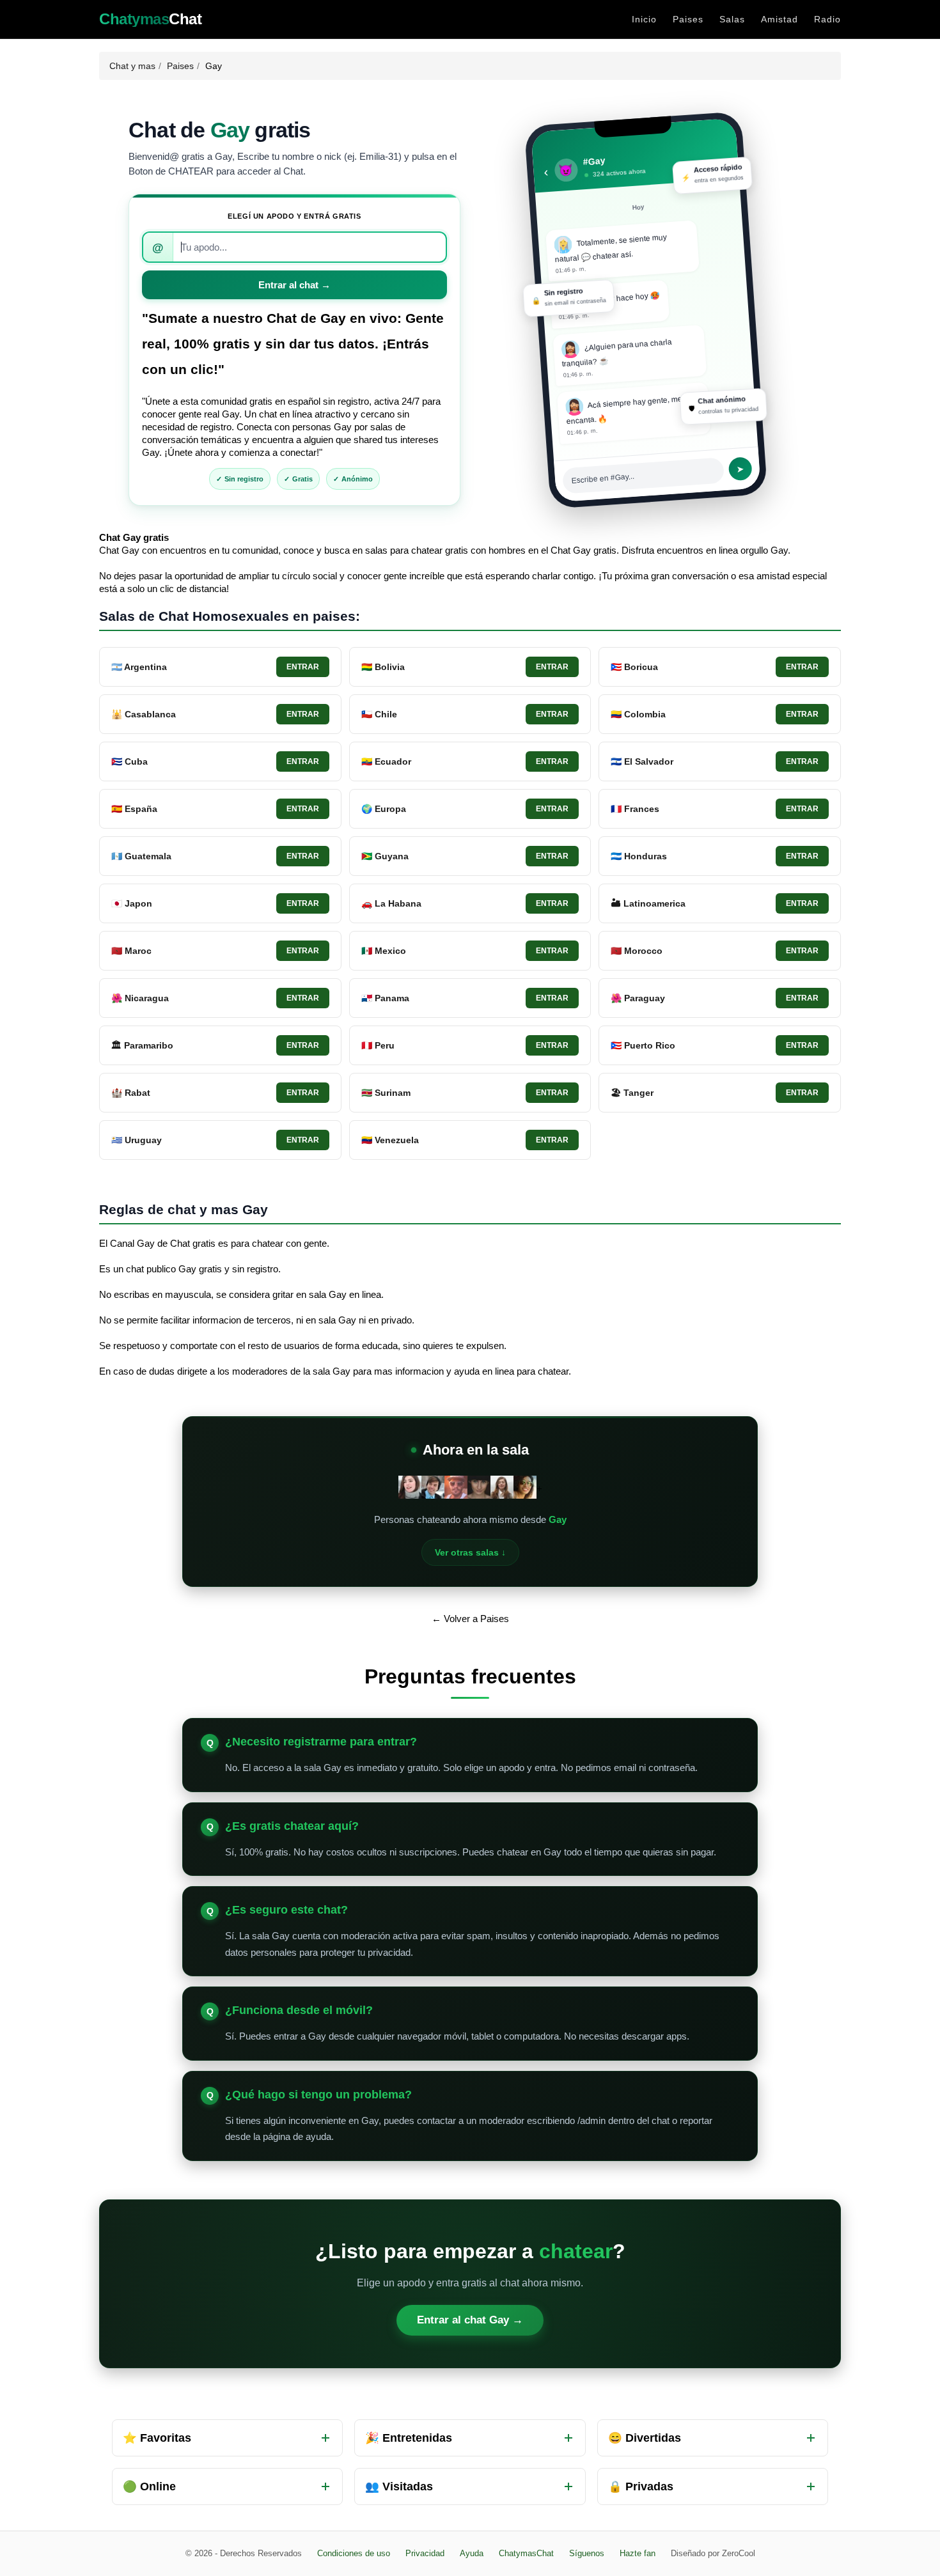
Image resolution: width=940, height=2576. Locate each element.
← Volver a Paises (470, 1619)
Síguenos (587, 2553)
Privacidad (425, 2553)
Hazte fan (638, 2553)
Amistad (779, 19)
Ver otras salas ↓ (470, 1552)
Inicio (644, 19)
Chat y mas (132, 66)
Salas (732, 19)
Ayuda (472, 2553)
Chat (150, 19)
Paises (688, 19)
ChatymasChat (526, 2553)
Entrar (303, 667)
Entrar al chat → (294, 285)
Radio (827, 19)
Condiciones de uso (354, 2553)
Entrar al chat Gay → (470, 2320)
